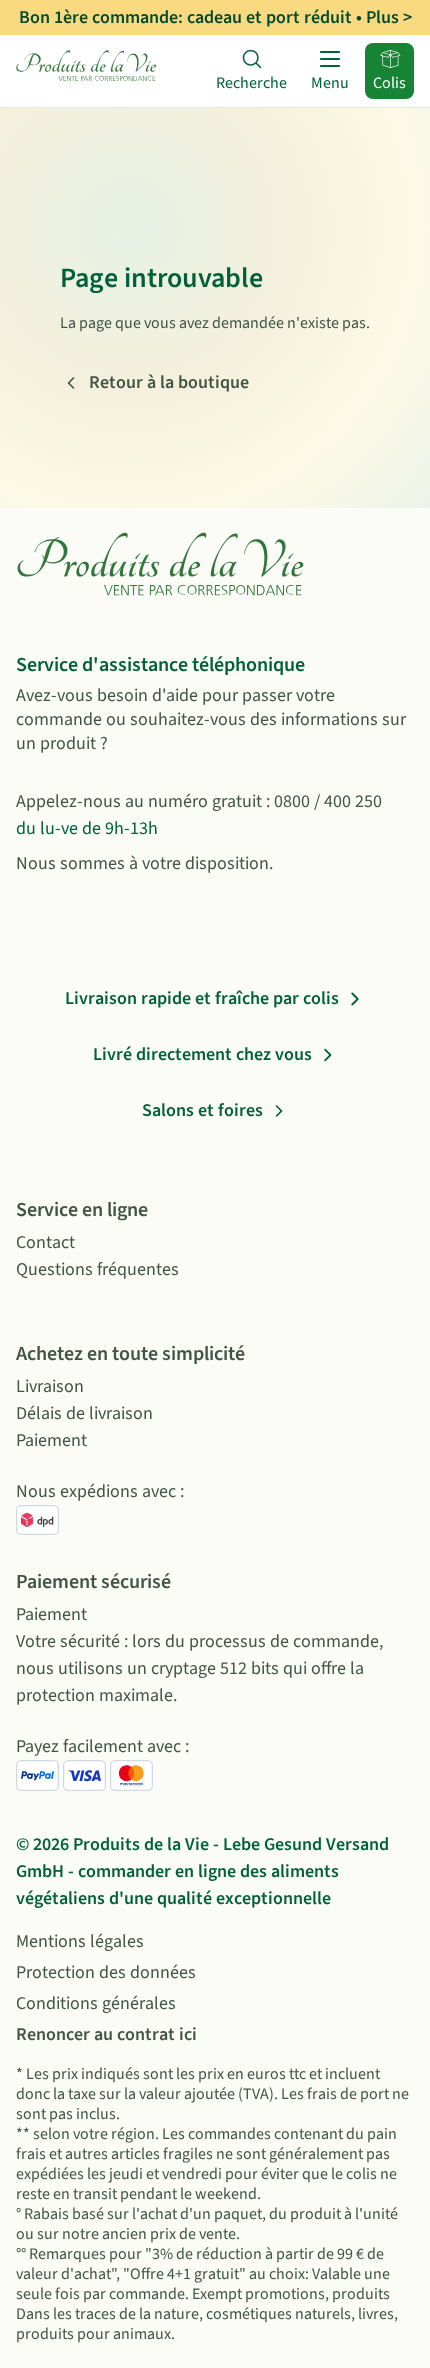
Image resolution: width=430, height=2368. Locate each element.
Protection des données (106, 1972)
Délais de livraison (84, 1413)
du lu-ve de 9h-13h (87, 828)
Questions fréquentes (97, 1269)
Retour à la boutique (169, 382)
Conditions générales (96, 2003)
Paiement (51, 1440)
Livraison (50, 1386)
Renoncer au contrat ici (106, 2034)
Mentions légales (80, 1941)
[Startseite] (87, 71)
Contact (45, 1242)
